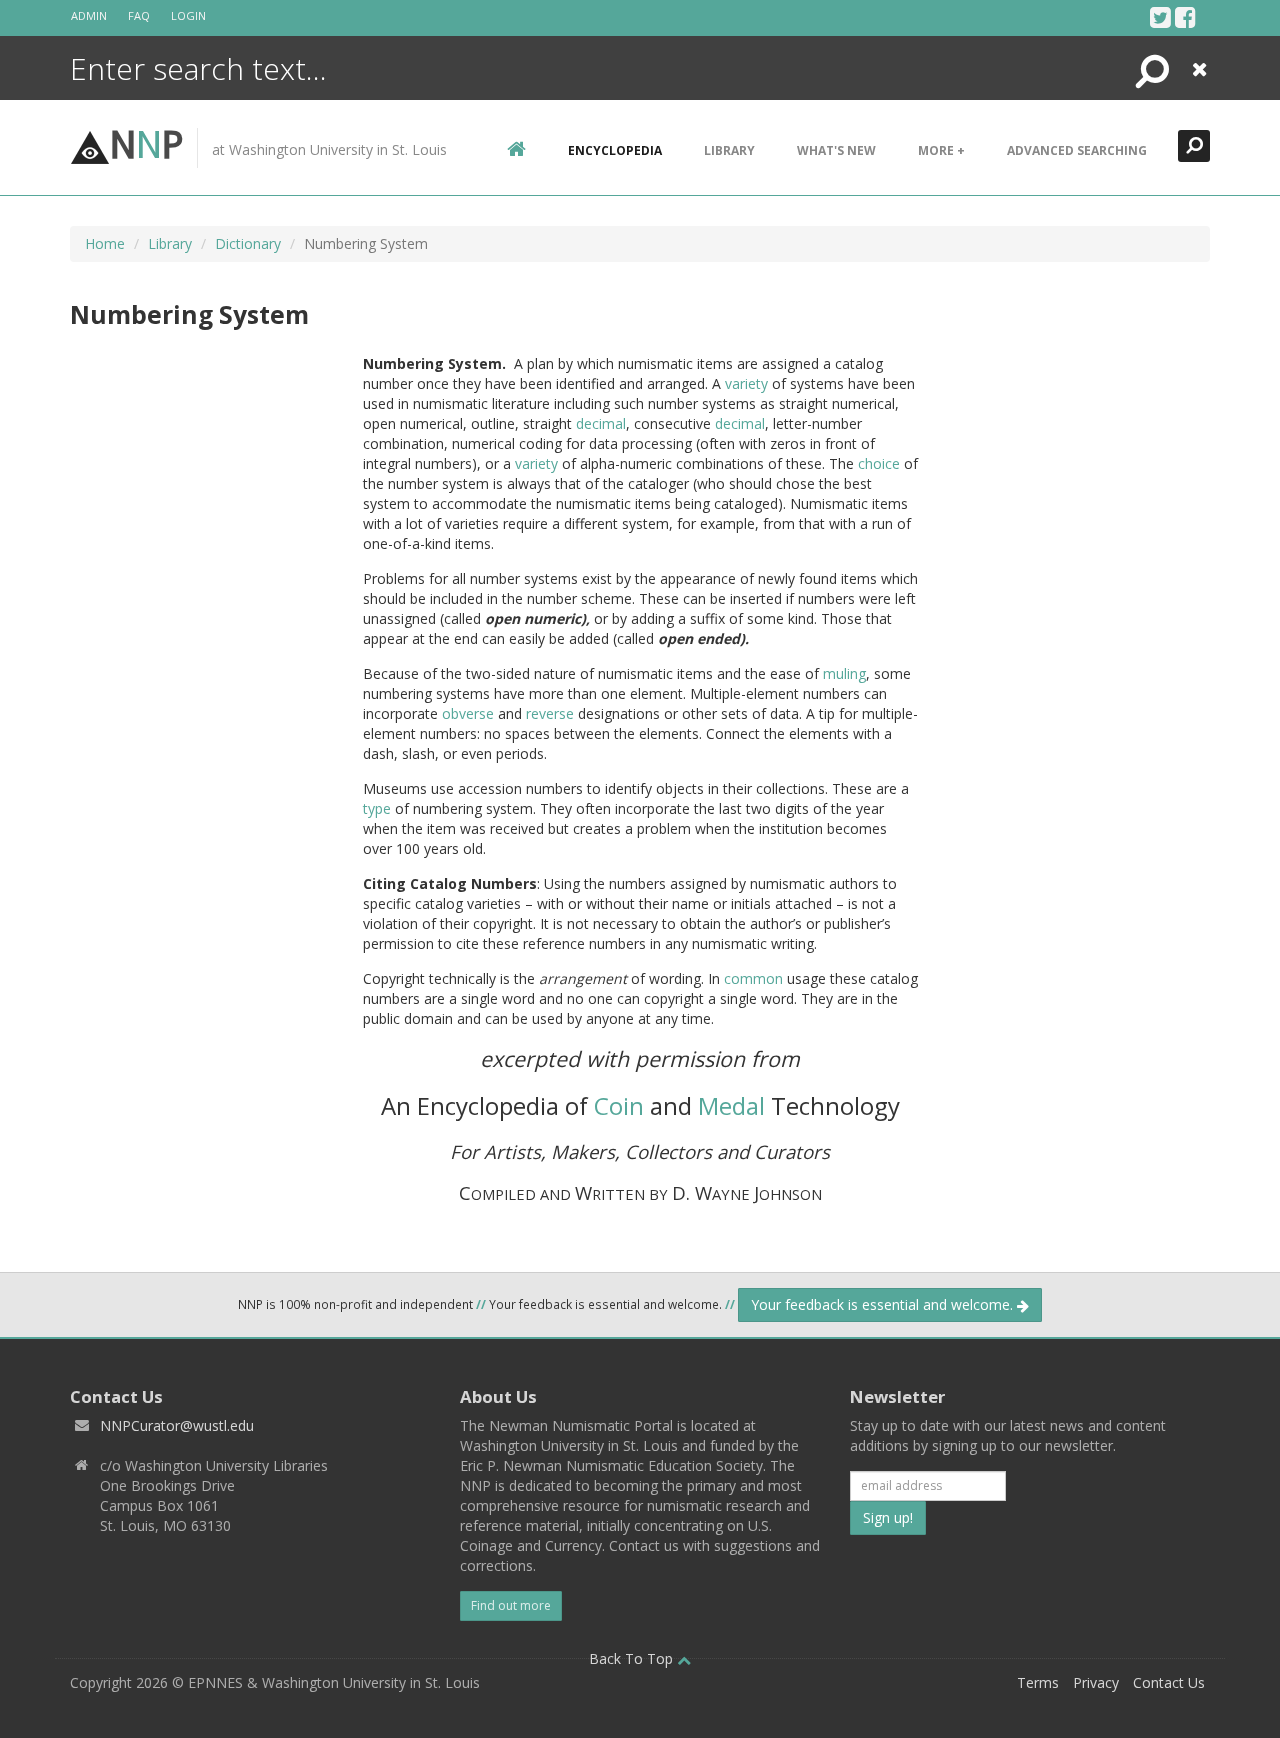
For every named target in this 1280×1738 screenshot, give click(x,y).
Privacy (1096, 1682)
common (753, 978)
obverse (468, 713)
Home (105, 243)
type (377, 808)
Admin (89, 15)
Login (188, 15)
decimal (601, 423)
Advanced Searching (1077, 150)
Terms (1038, 1682)
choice (879, 463)
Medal (731, 1105)
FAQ (139, 15)
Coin (619, 1105)
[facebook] (1185, 17)
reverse (550, 713)
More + (941, 150)
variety (746, 383)
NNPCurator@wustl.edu (177, 1425)
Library (729, 150)
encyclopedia (615, 150)
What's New (836, 150)
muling (844, 673)
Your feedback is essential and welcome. (884, 1304)
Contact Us (1169, 1682)
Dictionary (248, 243)
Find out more (511, 1605)
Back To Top (633, 1658)
